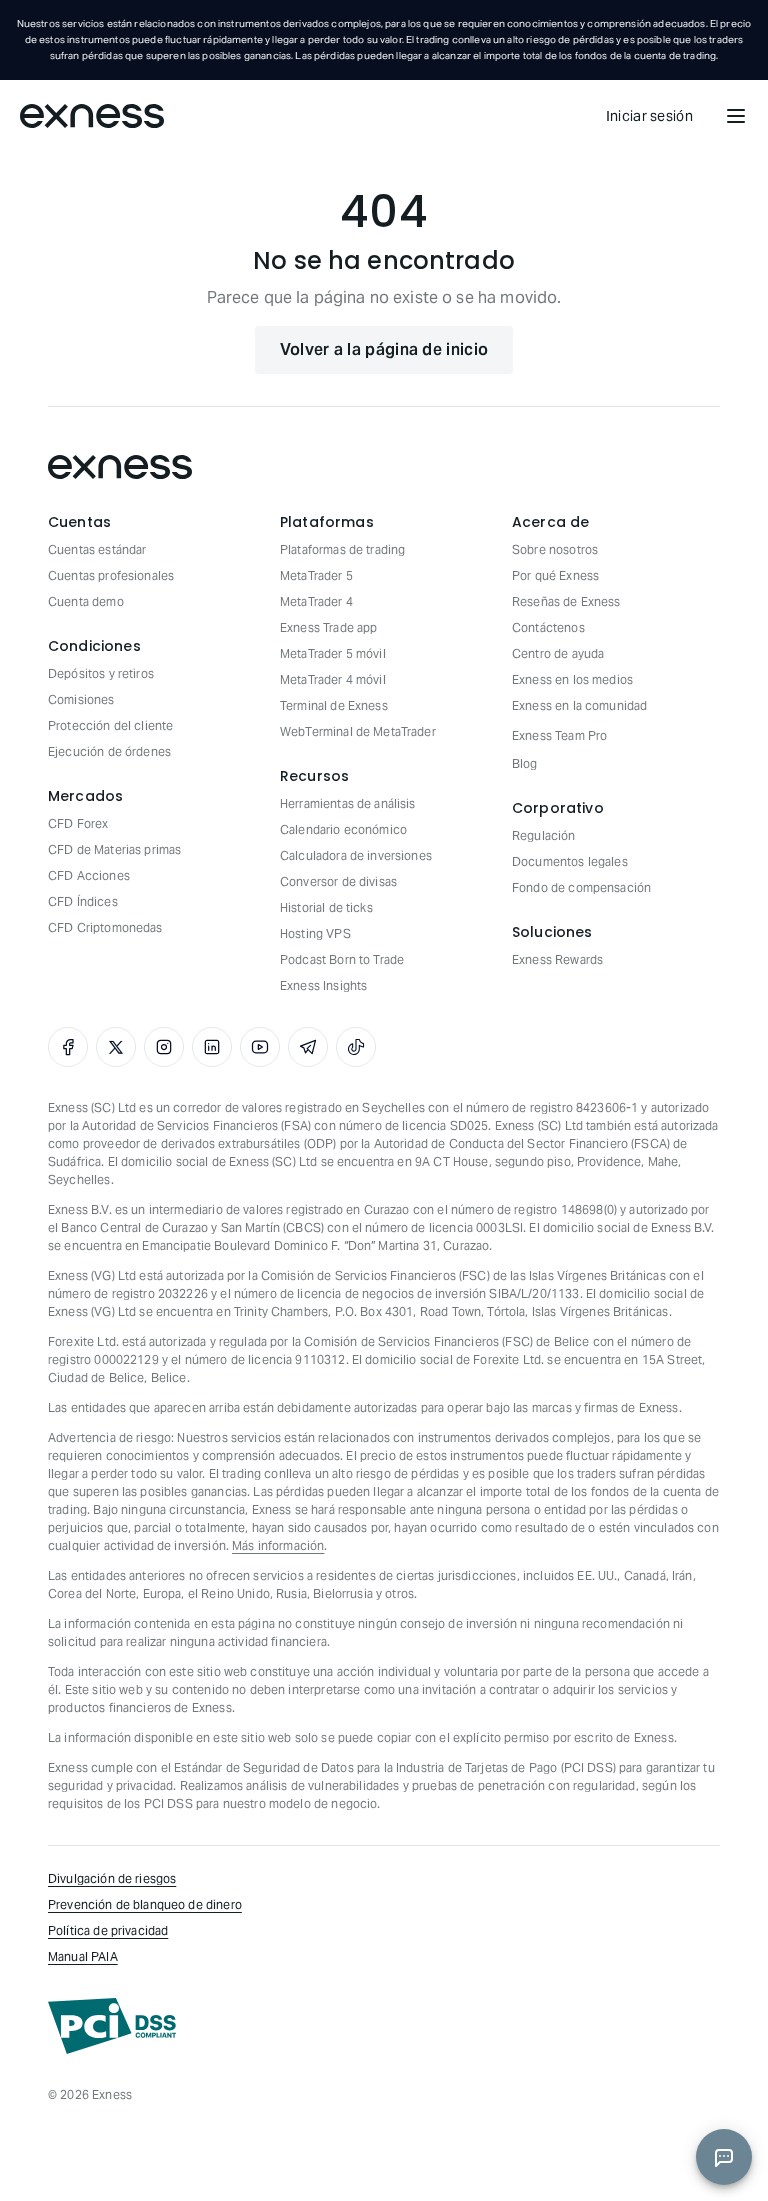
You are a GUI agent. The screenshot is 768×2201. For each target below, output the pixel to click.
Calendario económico (343, 829)
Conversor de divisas (338, 881)
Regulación (544, 835)
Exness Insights (323, 985)
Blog (525, 763)
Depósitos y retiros (101, 673)
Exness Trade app (328, 627)
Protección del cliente (110, 725)
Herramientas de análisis (348, 803)
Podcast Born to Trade (342, 959)
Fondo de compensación (581, 887)
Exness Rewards (557, 959)
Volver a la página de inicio (384, 349)
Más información (278, 1545)
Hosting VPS (315, 933)
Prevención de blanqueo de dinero (145, 1904)
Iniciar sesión (649, 116)
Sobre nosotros (555, 549)
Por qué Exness (555, 575)
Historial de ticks (326, 907)
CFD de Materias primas (114, 849)
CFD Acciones (89, 875)
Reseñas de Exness (566, 601)
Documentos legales (570, 861)
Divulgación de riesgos (112, 1878)
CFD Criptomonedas (105, 927)
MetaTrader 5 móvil (333, 653)
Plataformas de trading (342, 549)
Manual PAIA (83, 1956)
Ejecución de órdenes (109, 751)
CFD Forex (78, 823)
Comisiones (81, 699)
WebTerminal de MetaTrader (358, 731)
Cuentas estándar (97, 549)
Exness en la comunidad (579, 705)
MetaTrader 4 (316, 601)
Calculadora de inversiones (356, 855)
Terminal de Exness (334, 705)
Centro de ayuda (558, 653)
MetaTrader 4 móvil (333, 679)
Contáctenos (548, 627)
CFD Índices (83, 901)
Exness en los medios (572, 679)
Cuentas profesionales (111, 575)
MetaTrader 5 (316, 575)
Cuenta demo (86, 601)
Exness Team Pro (559, 735)
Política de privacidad (108, 1930)
